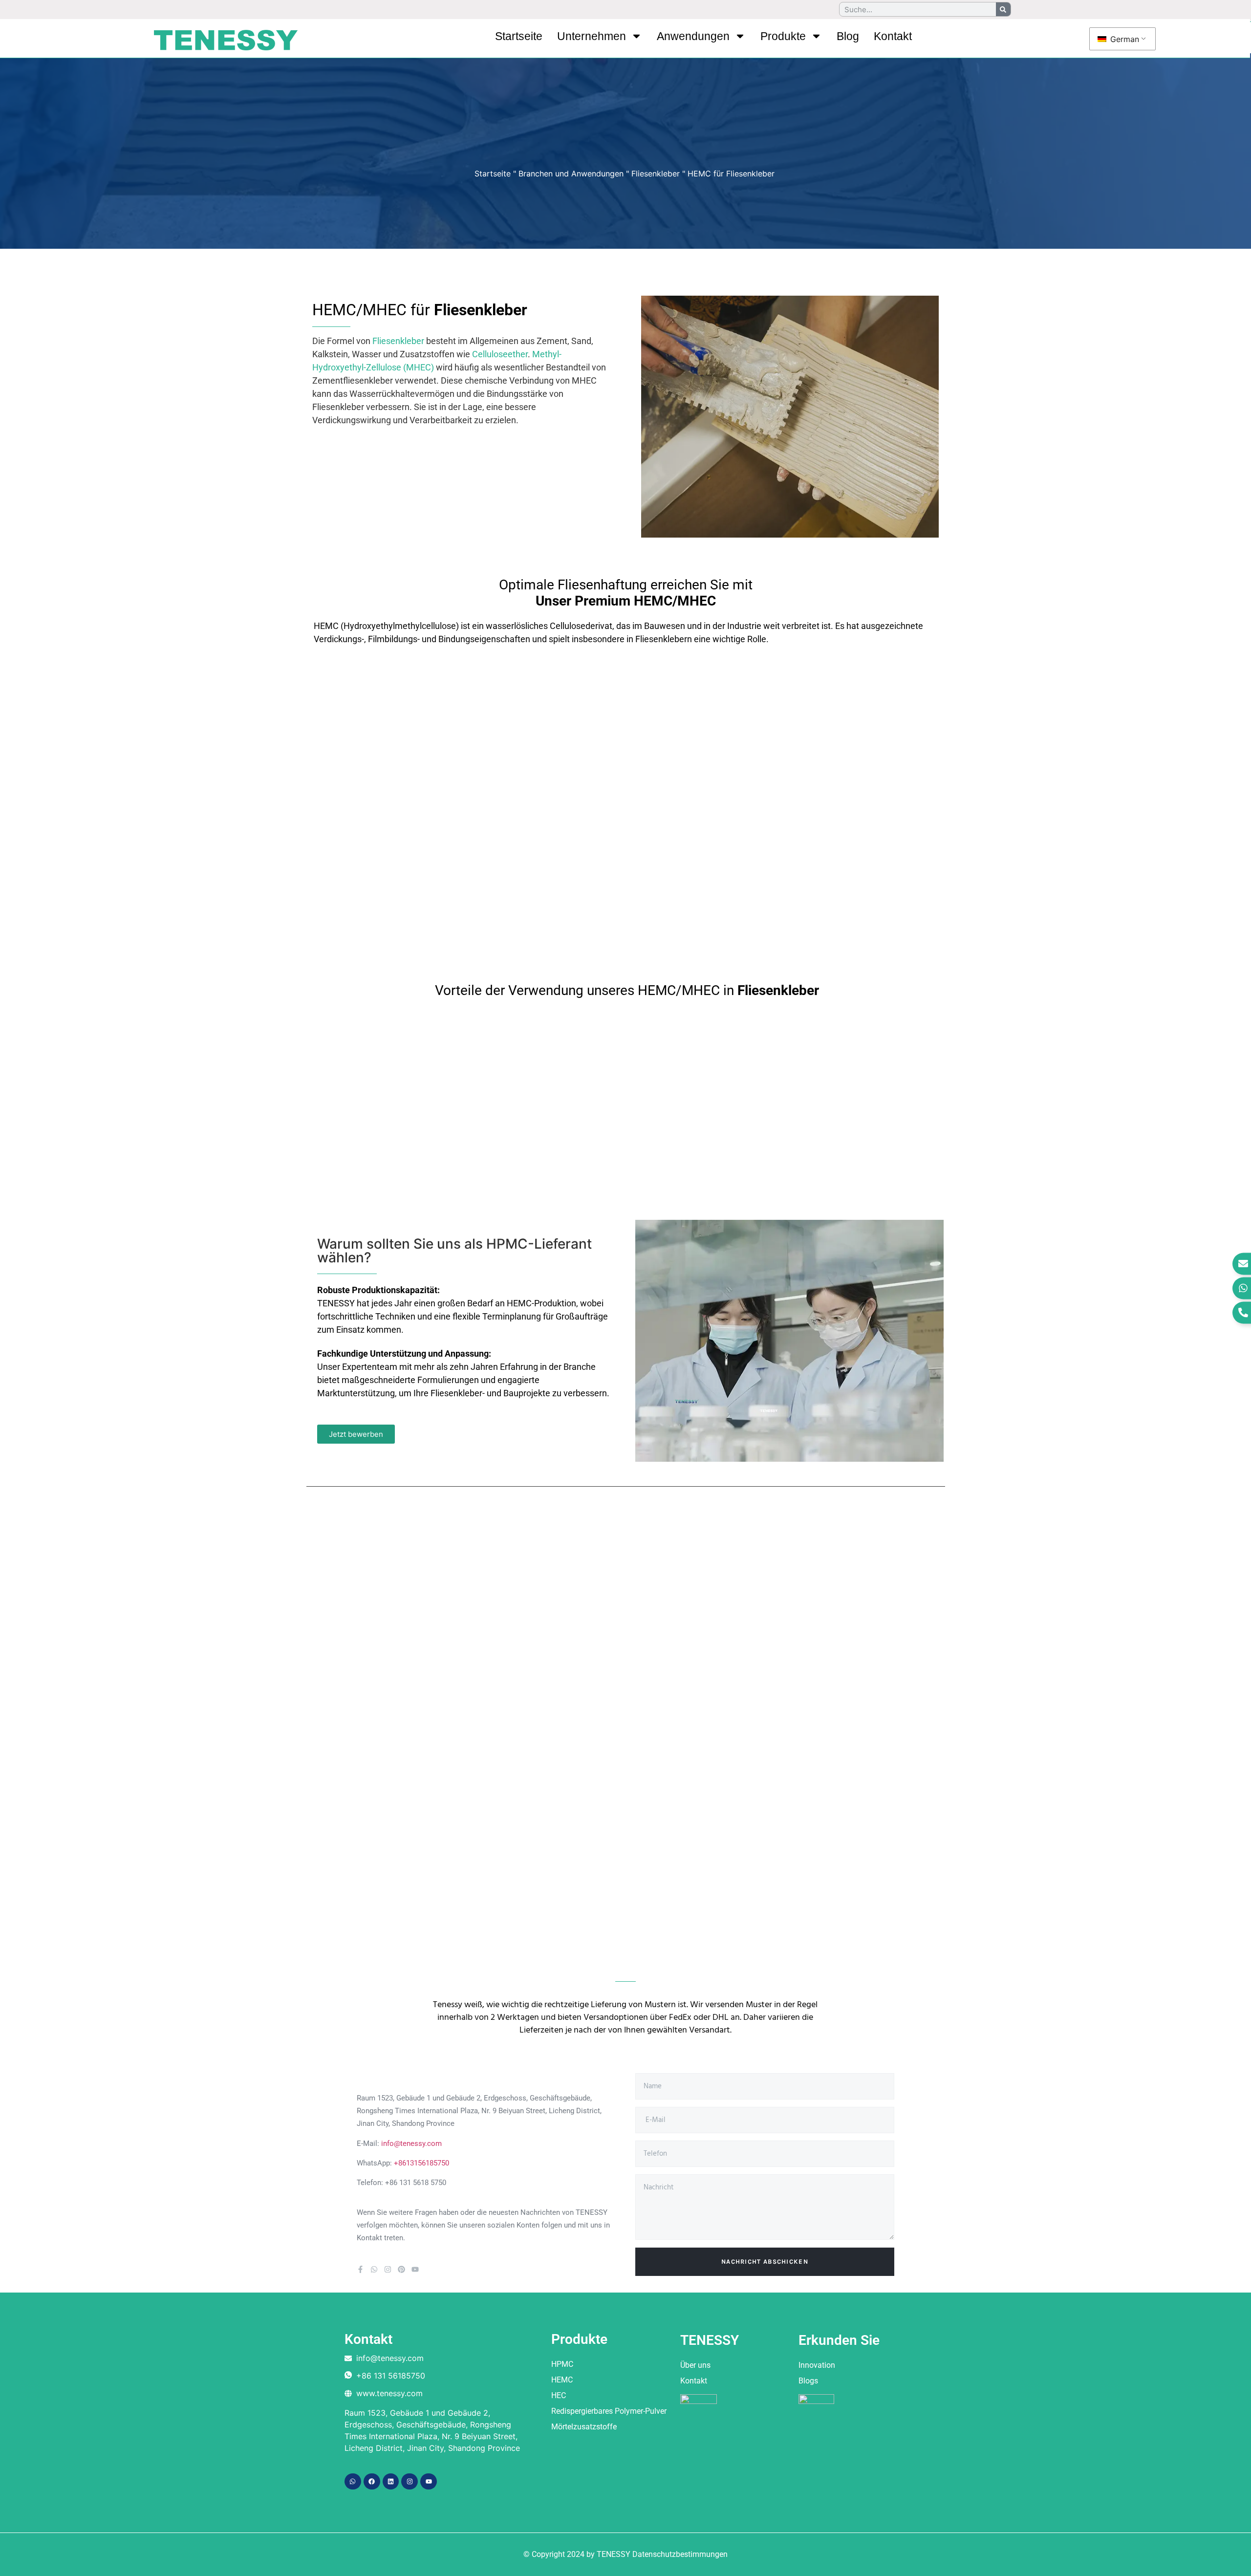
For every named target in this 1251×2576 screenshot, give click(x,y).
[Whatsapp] (374, 2269)
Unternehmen (592, 36)
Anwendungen (693, 36)
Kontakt (893, 36)
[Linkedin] (391, 2482)
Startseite (519, 36)
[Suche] (1003, 9)
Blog (848, 36)
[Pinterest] (401, 2269)
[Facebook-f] (360, 2269)
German (1123, 39)
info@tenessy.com (411, 2143)
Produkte (783, 36)
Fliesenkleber (656, 173)
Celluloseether (500, 354)
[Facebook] (372, 2482)
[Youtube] (415, 2269)
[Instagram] (388, 2269)
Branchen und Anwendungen (571, 173)
